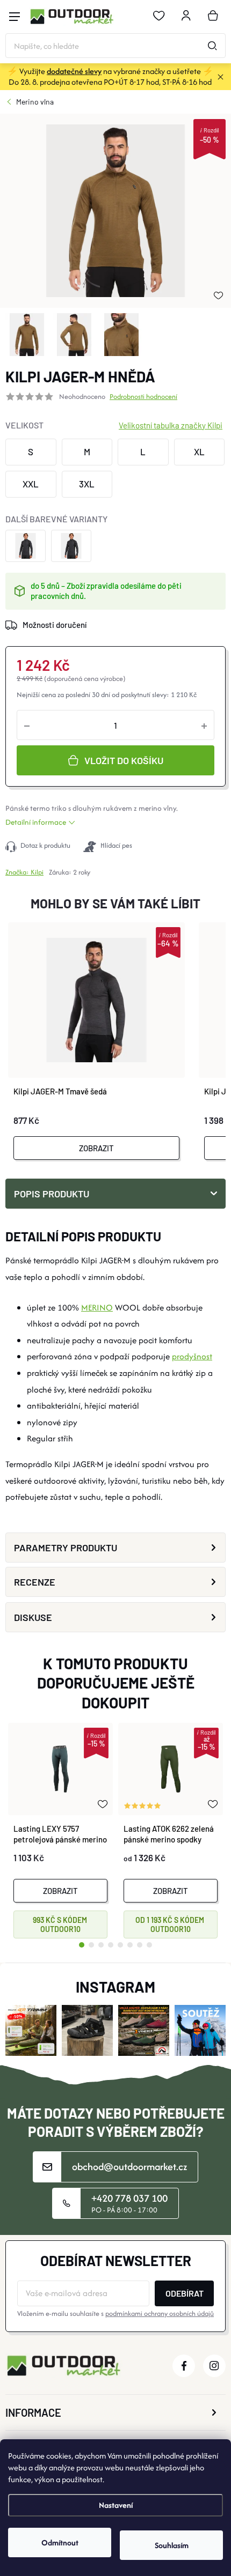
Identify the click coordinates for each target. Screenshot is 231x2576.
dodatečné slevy (74, 71)
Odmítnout (60, 2542)
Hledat (212, 46)
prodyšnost (192, 1356)
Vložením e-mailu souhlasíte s (115, 2314)
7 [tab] (140, 1945)
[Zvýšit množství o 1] (204, 725)
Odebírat (185, 2293)
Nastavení (116, 2505)
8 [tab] (149, 1945)
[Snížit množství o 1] (27, 725)
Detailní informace (36, 822)
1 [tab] (82, 1945)
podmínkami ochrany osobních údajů (160, 2314)
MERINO (97, 1308)
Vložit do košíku (124, 760)
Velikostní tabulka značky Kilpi (171, 425)
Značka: (24, 872)
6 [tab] (130, 1945)
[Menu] (15, 17)
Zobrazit (96, 1148)
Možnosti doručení (55, 625)
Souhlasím (172, 2545)
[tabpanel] (60, 1831)
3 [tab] (101, 1945)
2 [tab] (91, 1945)
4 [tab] (111, 1945)
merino (150, 808)
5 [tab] (120, 1945)
